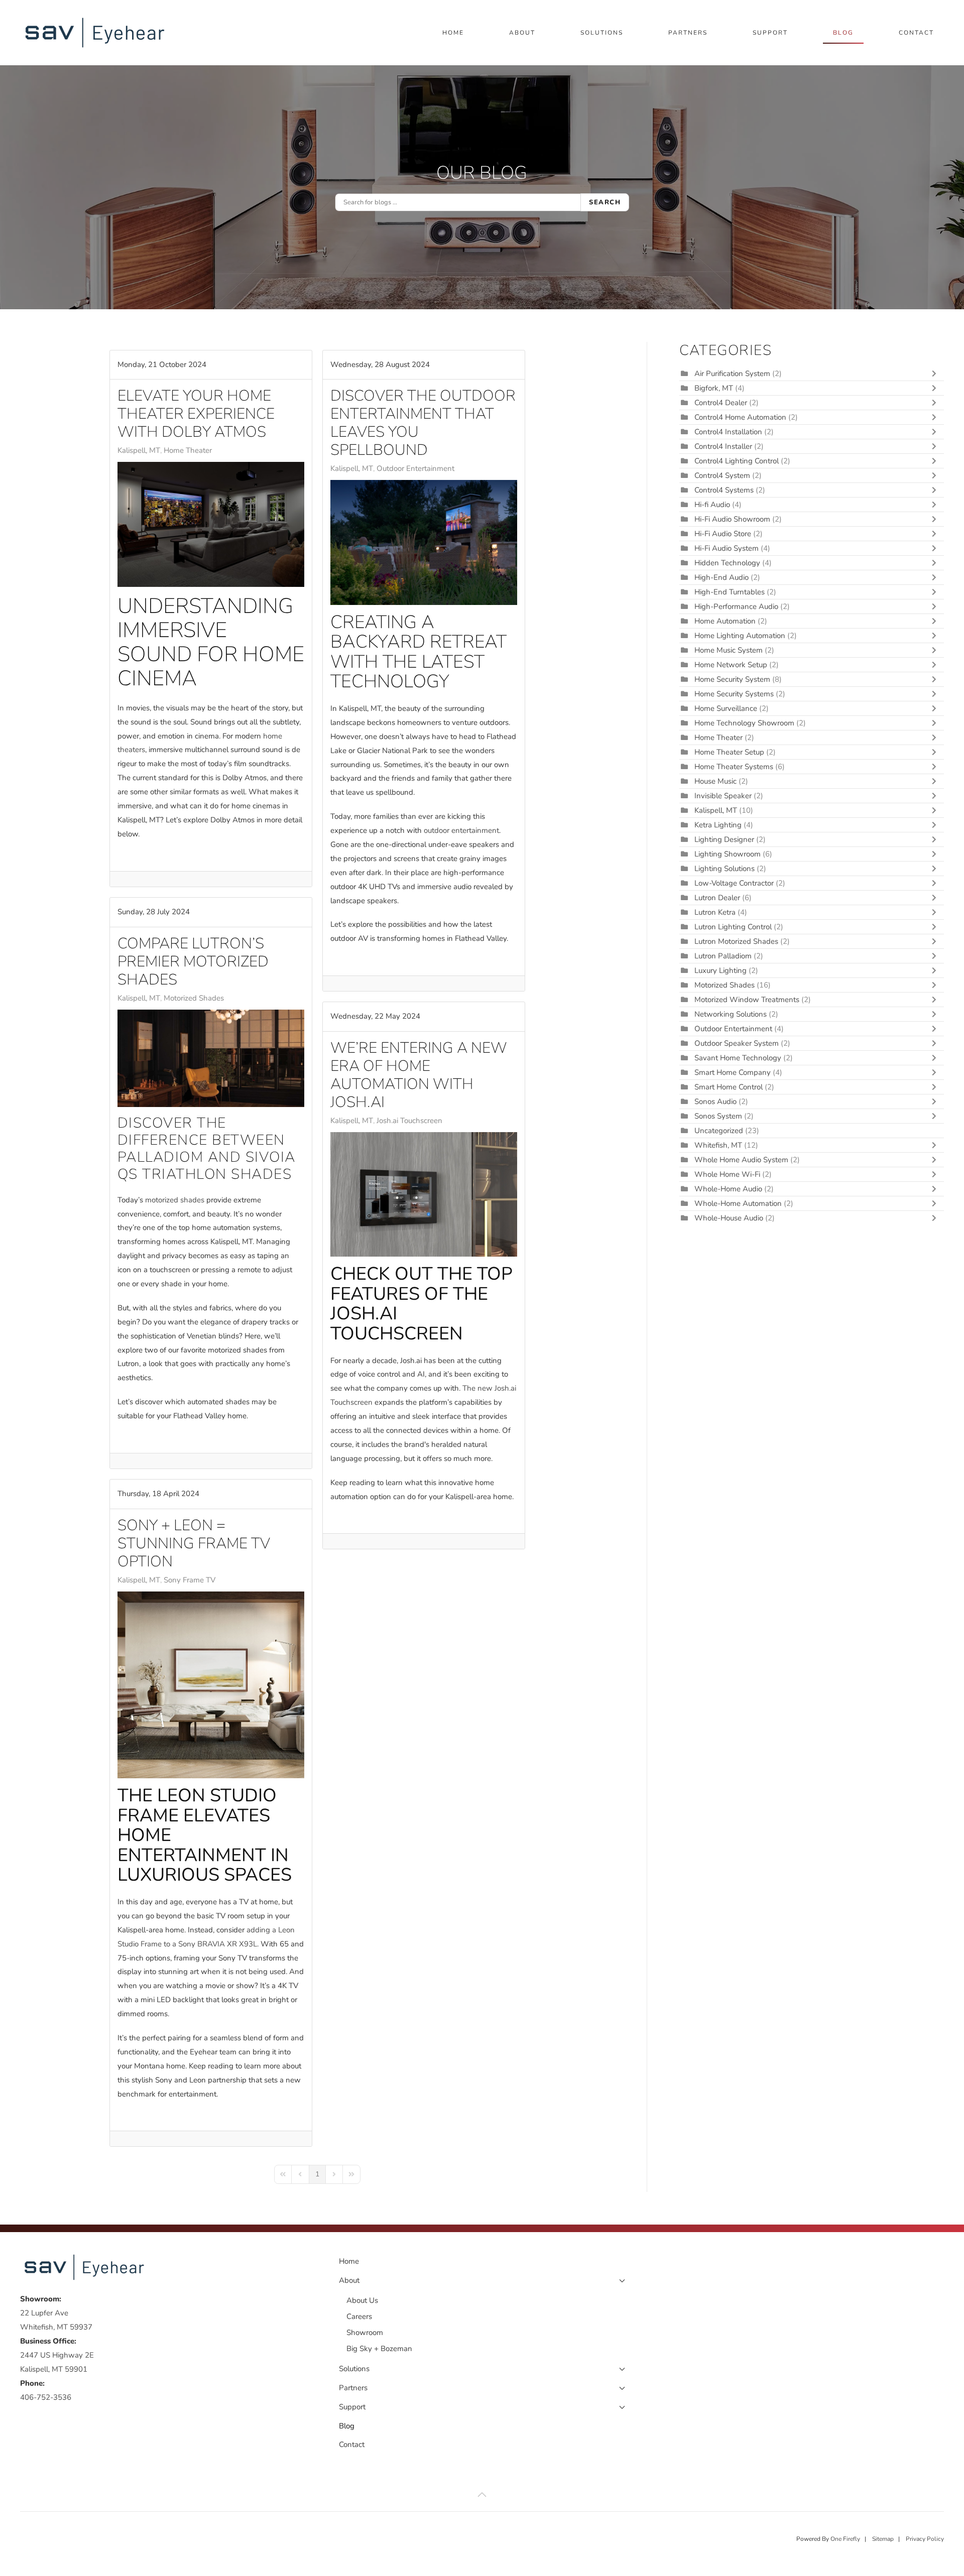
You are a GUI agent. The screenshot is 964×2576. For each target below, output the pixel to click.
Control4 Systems (724, 490)
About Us (362, 2300)
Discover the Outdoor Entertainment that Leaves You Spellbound (423, 423)
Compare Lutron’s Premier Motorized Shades (193, 962)
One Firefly (845, 2539)
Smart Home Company (733, 1072)
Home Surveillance (726, 708)
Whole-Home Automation (738, 1203)
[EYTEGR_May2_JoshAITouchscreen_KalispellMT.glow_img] (424, 1194)
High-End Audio (721, 577)
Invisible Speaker (723, 796)
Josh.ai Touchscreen (409, 1121)
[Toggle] (936, 374)
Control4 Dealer (721, 403)
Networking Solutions (731, 1014)
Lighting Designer (724, 839)
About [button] (522, 33)
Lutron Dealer (717, 898)
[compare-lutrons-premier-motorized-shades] (211, 1058)
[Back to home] (97, 33)
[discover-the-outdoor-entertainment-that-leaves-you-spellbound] (424, 542)
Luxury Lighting (720, 970)
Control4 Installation (728, 432)
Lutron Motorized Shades (736, 941)
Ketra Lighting (718, 825)
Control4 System (722, 475)
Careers (359, 2316)
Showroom (365, 2333)
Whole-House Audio (729, 1218)
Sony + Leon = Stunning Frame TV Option (194, 1544)
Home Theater (188, 450)
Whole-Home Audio (728, 1189)
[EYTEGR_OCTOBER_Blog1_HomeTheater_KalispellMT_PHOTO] (211, 524)
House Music (715, 781)
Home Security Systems (734, 694)
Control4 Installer (723, 446)
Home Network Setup (731, 665)
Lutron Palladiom (724, 956)
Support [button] (770, 33)
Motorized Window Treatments (747, 1000)
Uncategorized (719, 1131)
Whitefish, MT (718, 1145)
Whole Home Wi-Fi (727, 1174)
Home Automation (725, 621)
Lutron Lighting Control (733, 927)
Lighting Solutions (725, 869)
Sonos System (718, 1116)
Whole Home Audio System (741, 1160)
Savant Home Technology (738, 1058)
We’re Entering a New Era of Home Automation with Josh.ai (419, 1075)
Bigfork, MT (714, 388)
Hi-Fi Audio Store (724, 534)
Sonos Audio (715, 1101)
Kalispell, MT (139, 450)
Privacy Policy (925, 2539)
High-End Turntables (730, 592)
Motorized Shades (194, 998)
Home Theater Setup (729, 752)
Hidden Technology (727, 563)
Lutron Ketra (715, 912)
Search (605, 202)
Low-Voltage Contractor (734, 883)
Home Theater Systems (734, 767)
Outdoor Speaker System (737, 1043)
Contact (916, 33)
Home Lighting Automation (740, 636)
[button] (482, 2495)
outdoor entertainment (461, 830)
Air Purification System (732, 374)
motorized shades (175, 1200)
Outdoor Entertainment (415, 468)
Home (453, 33)
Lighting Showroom (728, 854)
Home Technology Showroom (744, 723)
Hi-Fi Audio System (727, 548)
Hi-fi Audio (713, 505)
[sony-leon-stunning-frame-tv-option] (211, 1685)
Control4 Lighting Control (737, 461)
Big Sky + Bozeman (379, 2349)
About (349, 2280)
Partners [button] (688, 33)
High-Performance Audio (737, 606)
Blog (843, 33)
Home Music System (730, 650)
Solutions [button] (602, 33)
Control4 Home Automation (740, 417)
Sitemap (883, 2539)
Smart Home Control (729, 1087)
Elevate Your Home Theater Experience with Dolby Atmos (196, 414)
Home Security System (732, 679)
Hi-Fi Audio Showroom (732, 519)
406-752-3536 (46, 2397)
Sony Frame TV (190, 1580)
